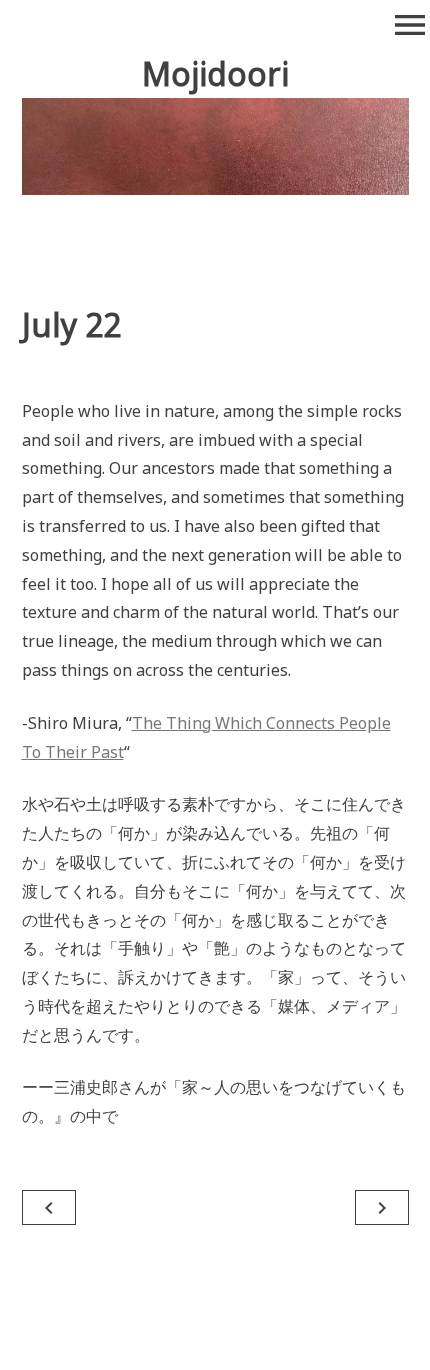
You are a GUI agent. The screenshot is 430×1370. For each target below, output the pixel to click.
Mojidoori (215, 73)
